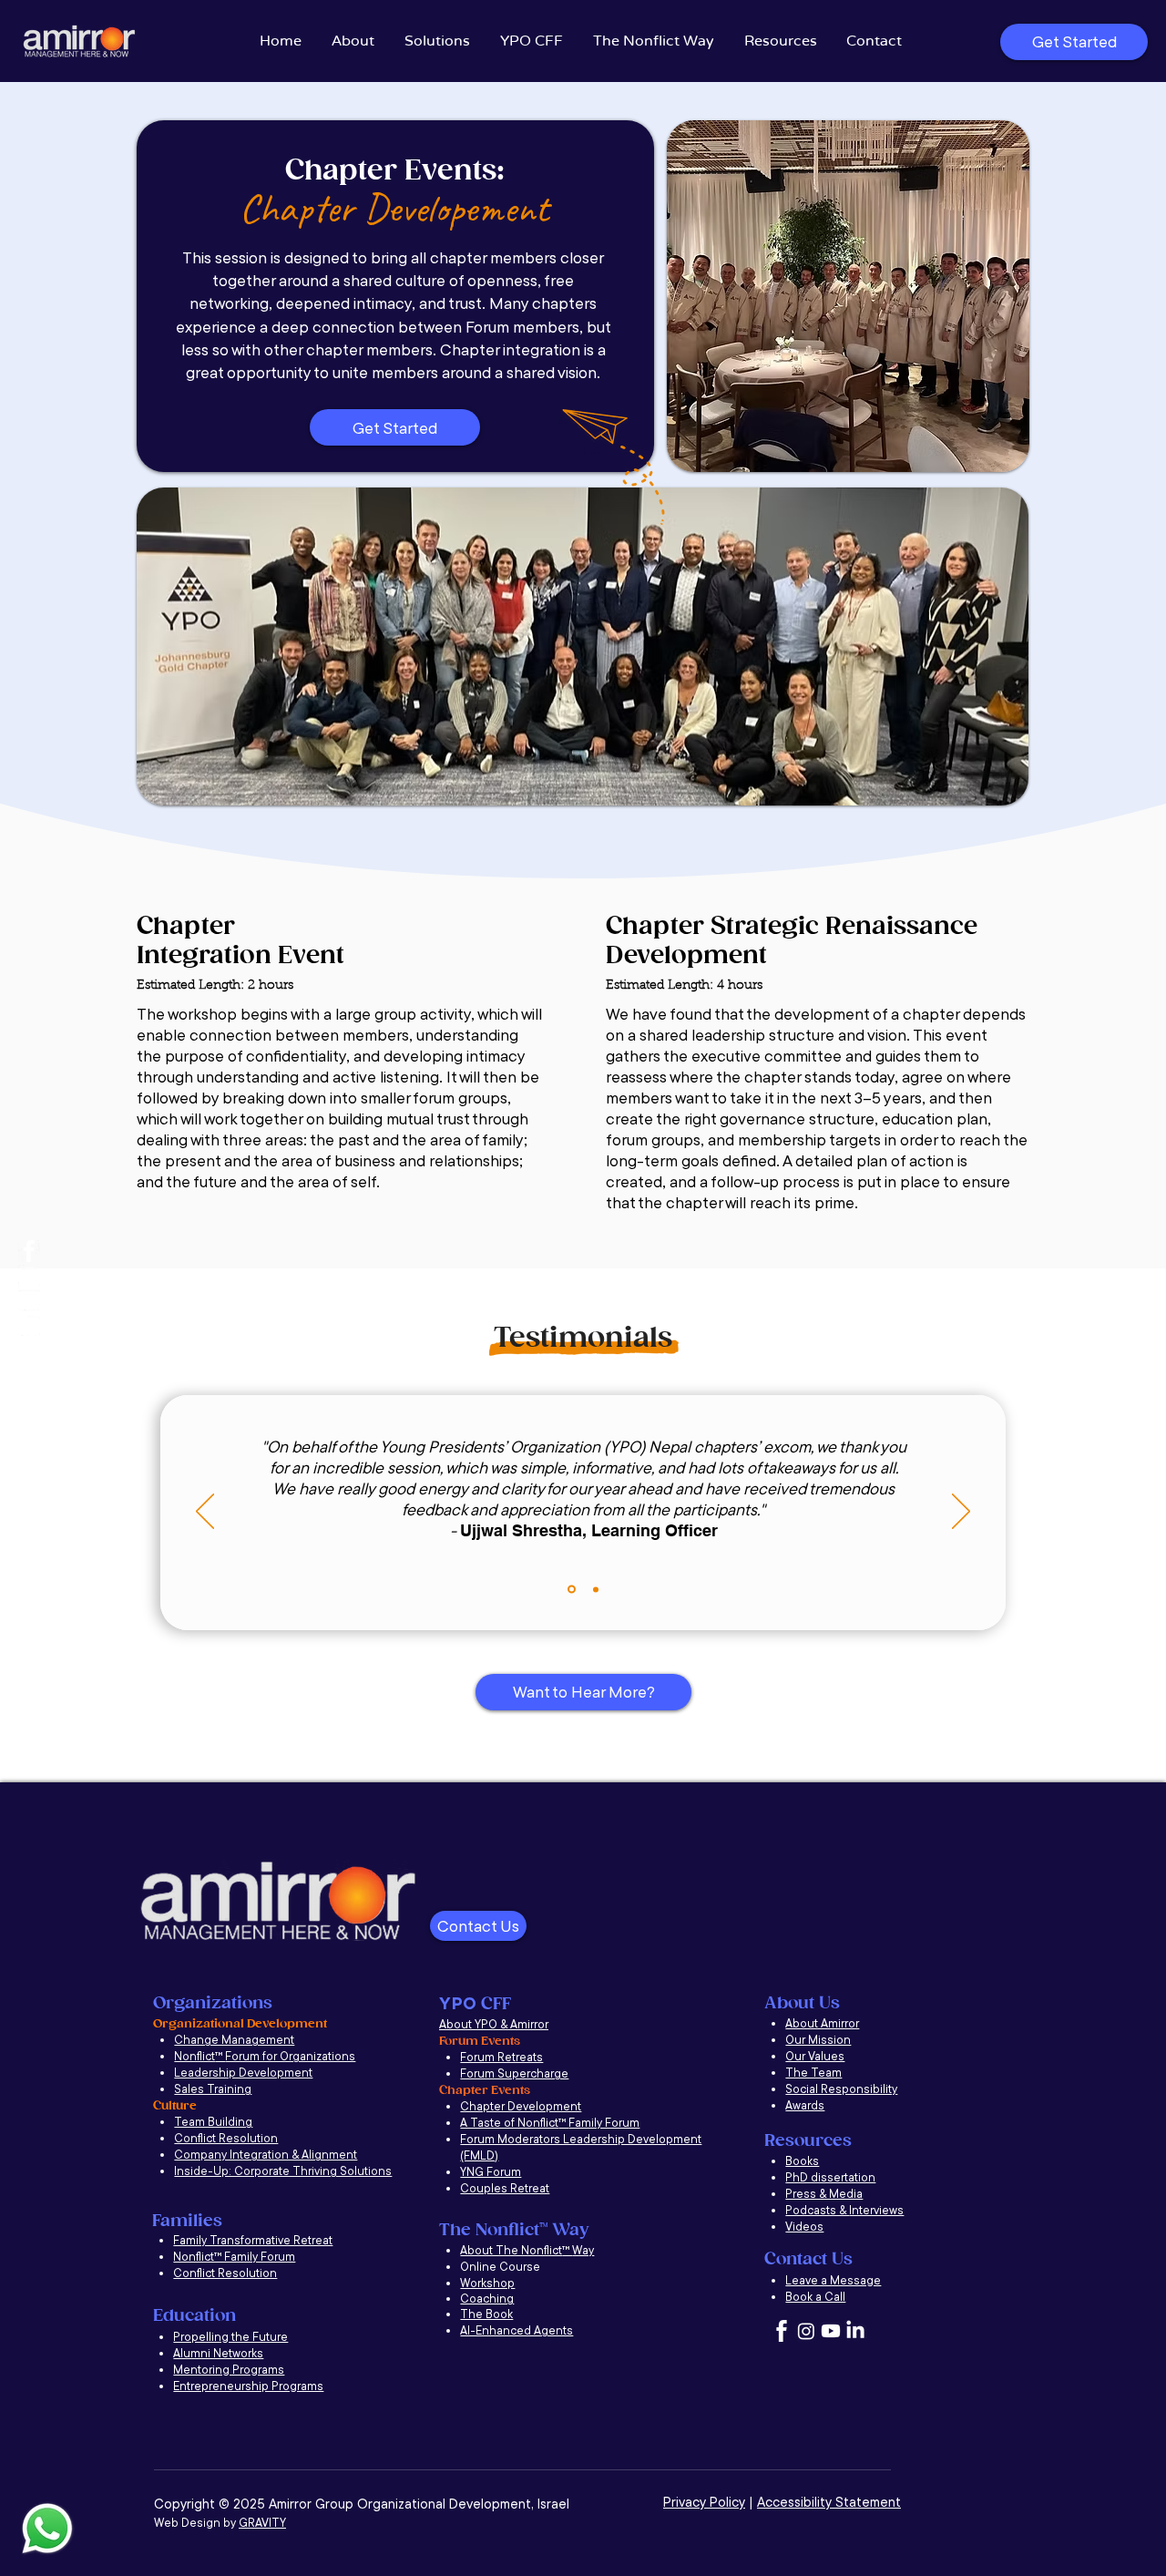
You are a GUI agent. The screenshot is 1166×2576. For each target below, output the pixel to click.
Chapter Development (521, 2106)
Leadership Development (243, 2072)
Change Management (234, 2039)
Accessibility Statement (829, 2502)
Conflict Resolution (226, 2138)
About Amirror (822, 2023)
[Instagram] (29, 1276)
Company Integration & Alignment (266, 2154)
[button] (354, 41)
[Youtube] (29, 1300)
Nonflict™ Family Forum (234, 2256)
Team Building (213, 2121)
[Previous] (205, 1513)
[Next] (961, 1513)
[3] (29, 1251)
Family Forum (604, 2122)
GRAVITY (262, 2522)
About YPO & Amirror (494, 2024)
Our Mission (818, 2039)
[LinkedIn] (29, 1325)
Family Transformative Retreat (253, 2240)
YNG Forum (491, 2171)
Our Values (815, 2056)
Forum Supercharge (514, 2073)
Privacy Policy (704, 2502)
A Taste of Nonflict (509, 2122)
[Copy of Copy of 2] (570, 1589)
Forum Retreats (501, 2057)
